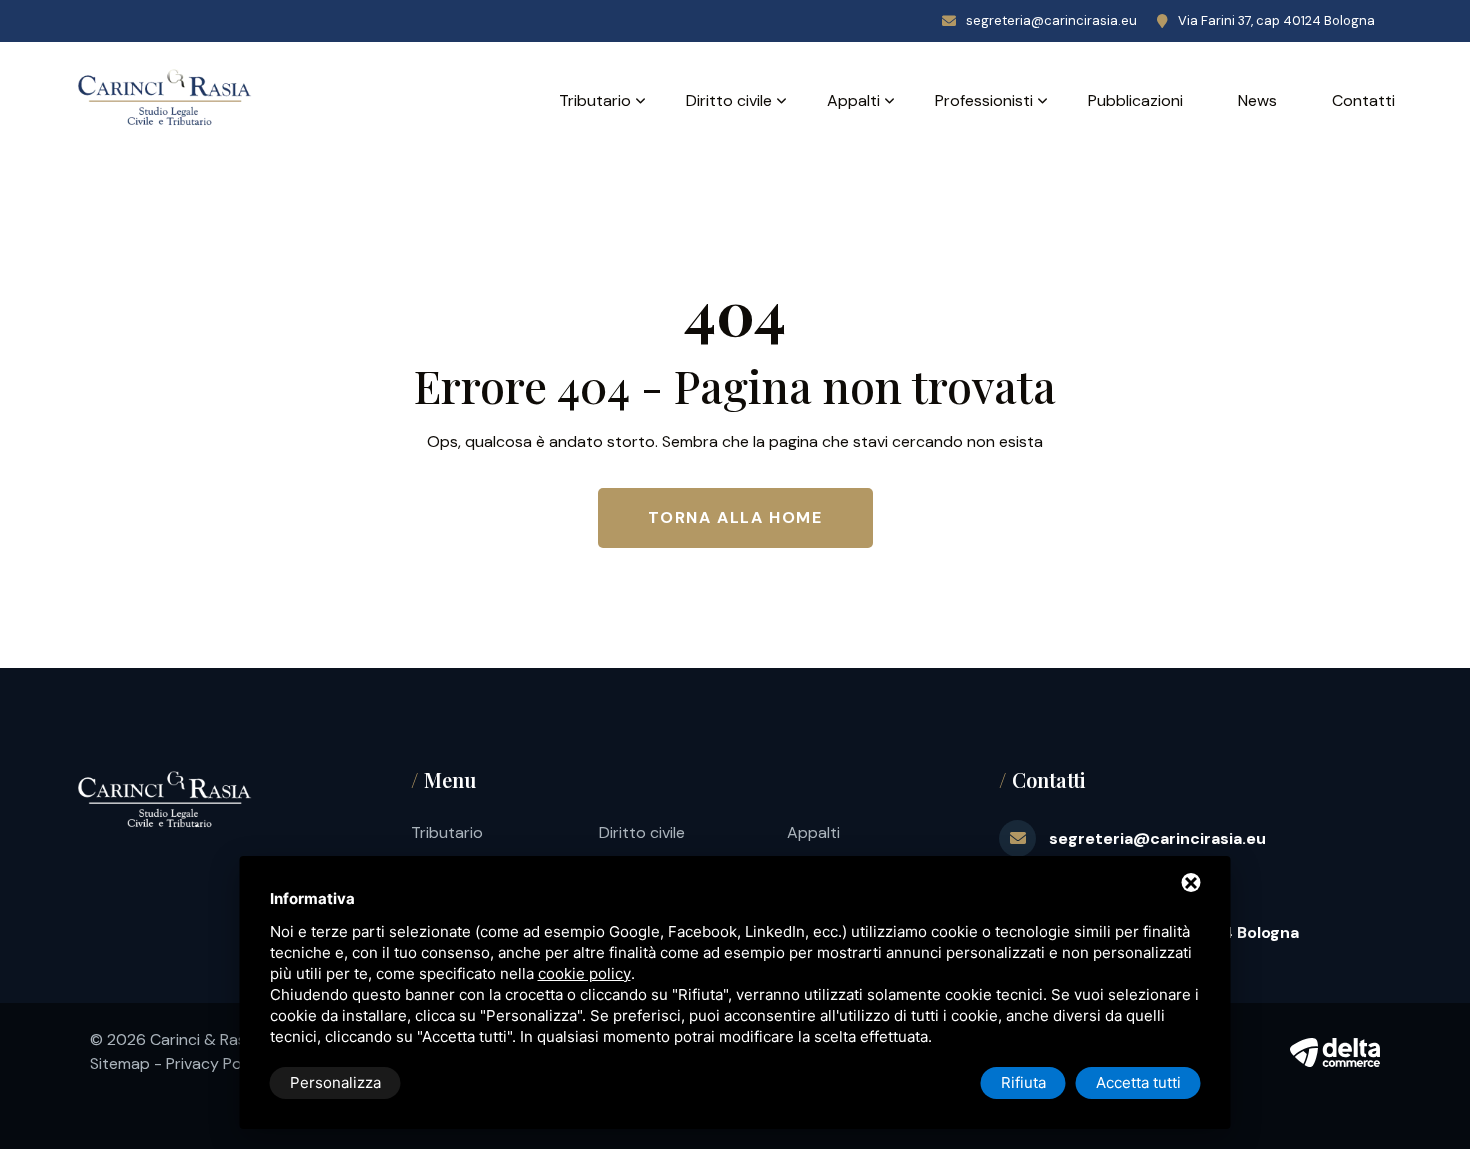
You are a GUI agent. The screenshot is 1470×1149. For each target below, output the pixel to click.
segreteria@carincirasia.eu (1051, 20)
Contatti (1363, 100)
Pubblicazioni (1135, 100)
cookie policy (584, 973)
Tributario (595, 100)
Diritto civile (729, 100)
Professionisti (984, 100)
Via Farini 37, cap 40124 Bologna (1276, 20)
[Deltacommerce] (1335, 1052)
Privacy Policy (216, 1063)
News (1257, 100)
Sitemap (120, 1063)
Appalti (853, 100)
